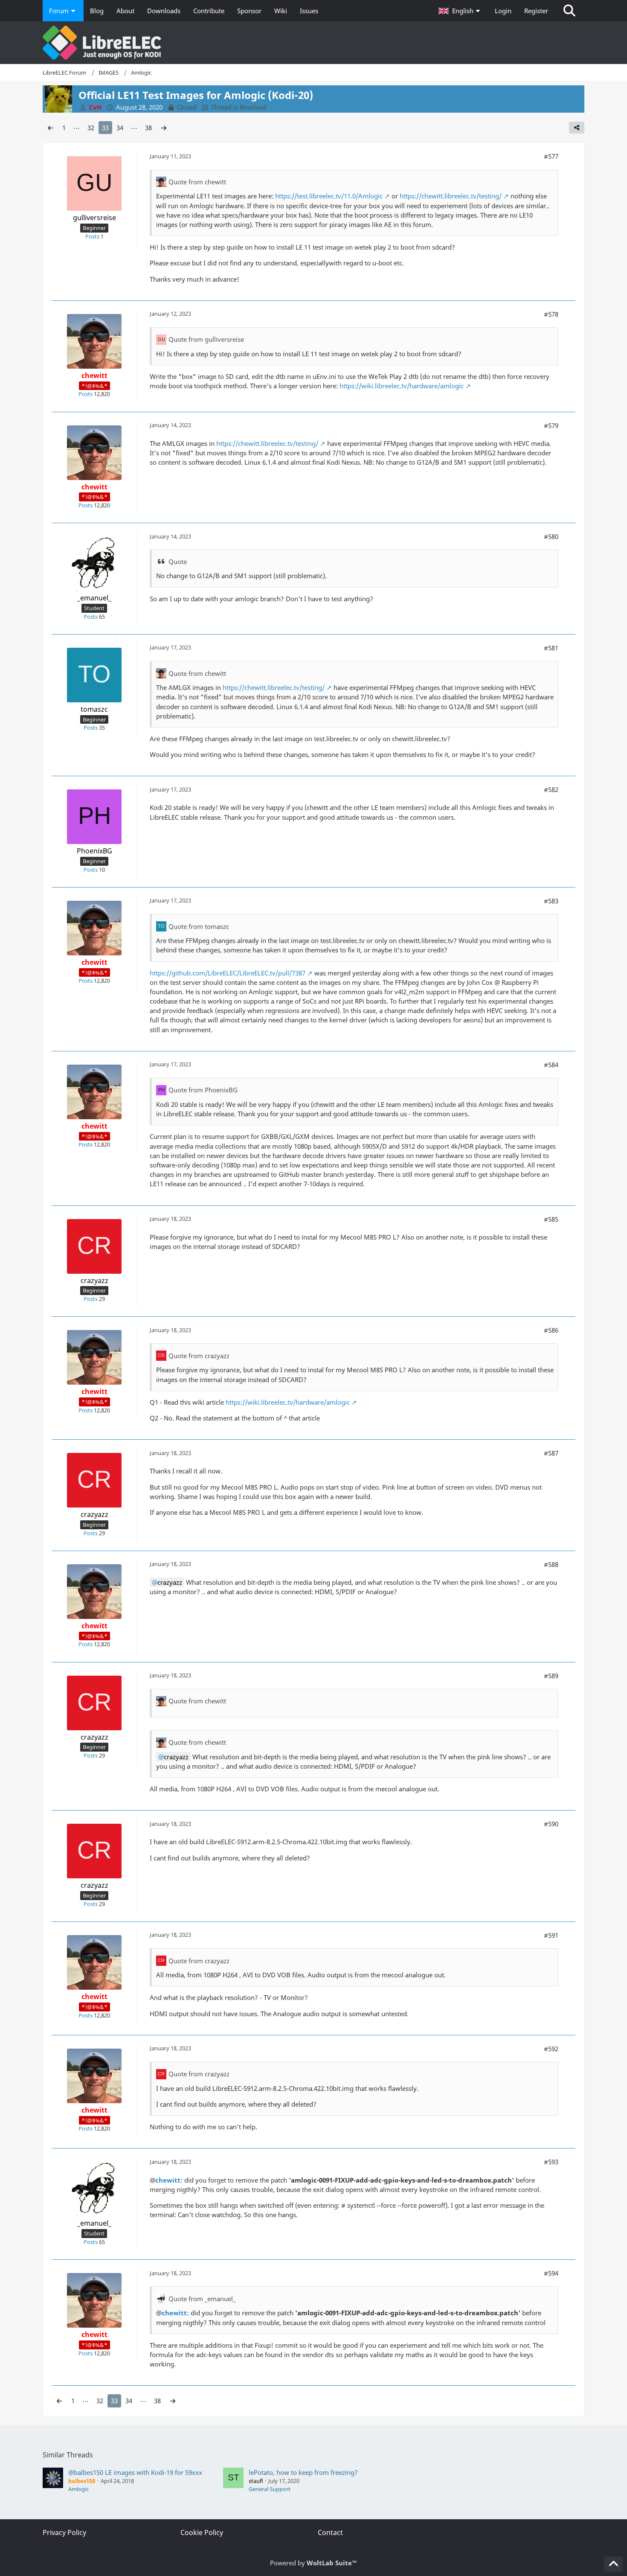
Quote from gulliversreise (206, 339)
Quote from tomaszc (199, 926)
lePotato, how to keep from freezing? (303, 2472)
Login (503, 11)
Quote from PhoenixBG (203, 1090)
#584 (551, 1065)
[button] (460, 11)
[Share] (577, 128)
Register (536, 11)
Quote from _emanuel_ (202, 2299)
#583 (551, 901)
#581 (551, 648)
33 (105, 128)
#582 (551, 789)
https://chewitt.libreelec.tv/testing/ (451, 196)
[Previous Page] (50, 128)
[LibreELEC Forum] (313, 43)
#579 (551, 425)
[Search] (569, 11)
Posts (92, 236)
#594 (551, 2273)
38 (148, 128)
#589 (551, 1676)
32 (91, 128)
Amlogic (78, 2489)
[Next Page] (164, 128)
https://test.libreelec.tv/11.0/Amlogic (329, 196)
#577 (551, 156)
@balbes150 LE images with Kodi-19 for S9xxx (135, 2472)
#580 (551, 536)
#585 (551, 1219)
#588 (551, 1564)
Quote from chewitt (197, 182)
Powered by (313, 2563)
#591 (551, 1935)
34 (120, 128)
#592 (551, 2049)
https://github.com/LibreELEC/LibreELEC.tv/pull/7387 (228, 973)
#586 (551, 1330)
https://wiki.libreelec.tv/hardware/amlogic (402, 386)
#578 (551, 314)
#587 (551, 1453)
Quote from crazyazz (199, 1356)
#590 (551, 1824)
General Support (270, 2489)
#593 (551, 2162)
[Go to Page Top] (613, 2564)
